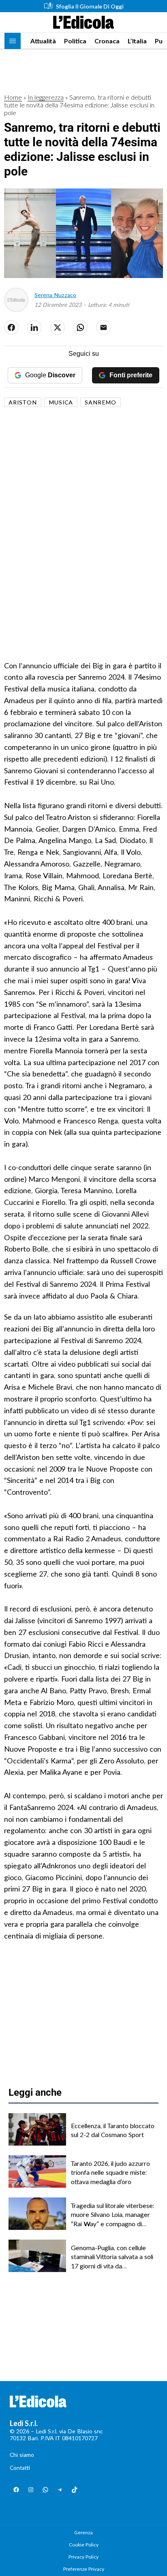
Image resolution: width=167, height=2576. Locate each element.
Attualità (43, 41)
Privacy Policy (83, 2557)
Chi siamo (22, 2455)
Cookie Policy (84, 2545)
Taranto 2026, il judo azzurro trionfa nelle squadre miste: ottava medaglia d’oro (110, 2172)
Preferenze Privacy (84, 2569)
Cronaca (107, 41)
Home (13, 97)
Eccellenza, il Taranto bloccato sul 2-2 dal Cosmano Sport (113, 2130)
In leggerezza (46, 97)
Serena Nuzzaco (55, 295)
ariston (23, 402)
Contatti (20, 2468)
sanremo (101, 402)
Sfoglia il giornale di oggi (90, 6)
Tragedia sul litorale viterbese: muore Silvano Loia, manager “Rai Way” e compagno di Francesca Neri (112, 2215)
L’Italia (137, 41)
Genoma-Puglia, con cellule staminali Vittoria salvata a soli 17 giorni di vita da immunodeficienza (112, 2257)
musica (61, 402)
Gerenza (83, 2532)
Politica (75, 41)
